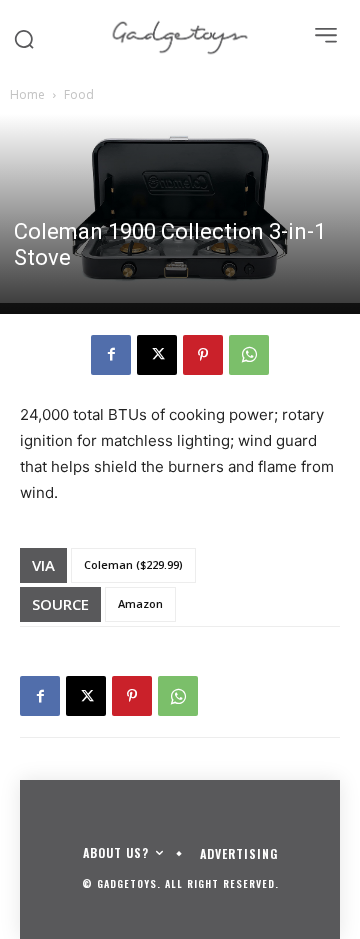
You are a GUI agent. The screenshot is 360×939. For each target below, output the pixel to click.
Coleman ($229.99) (133, 564)
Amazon (140, 603)
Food (79, 94)
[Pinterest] (203, 355)
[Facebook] (111, 355)
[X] (157, 355)
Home (27, 94)
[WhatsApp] (249, 355)
